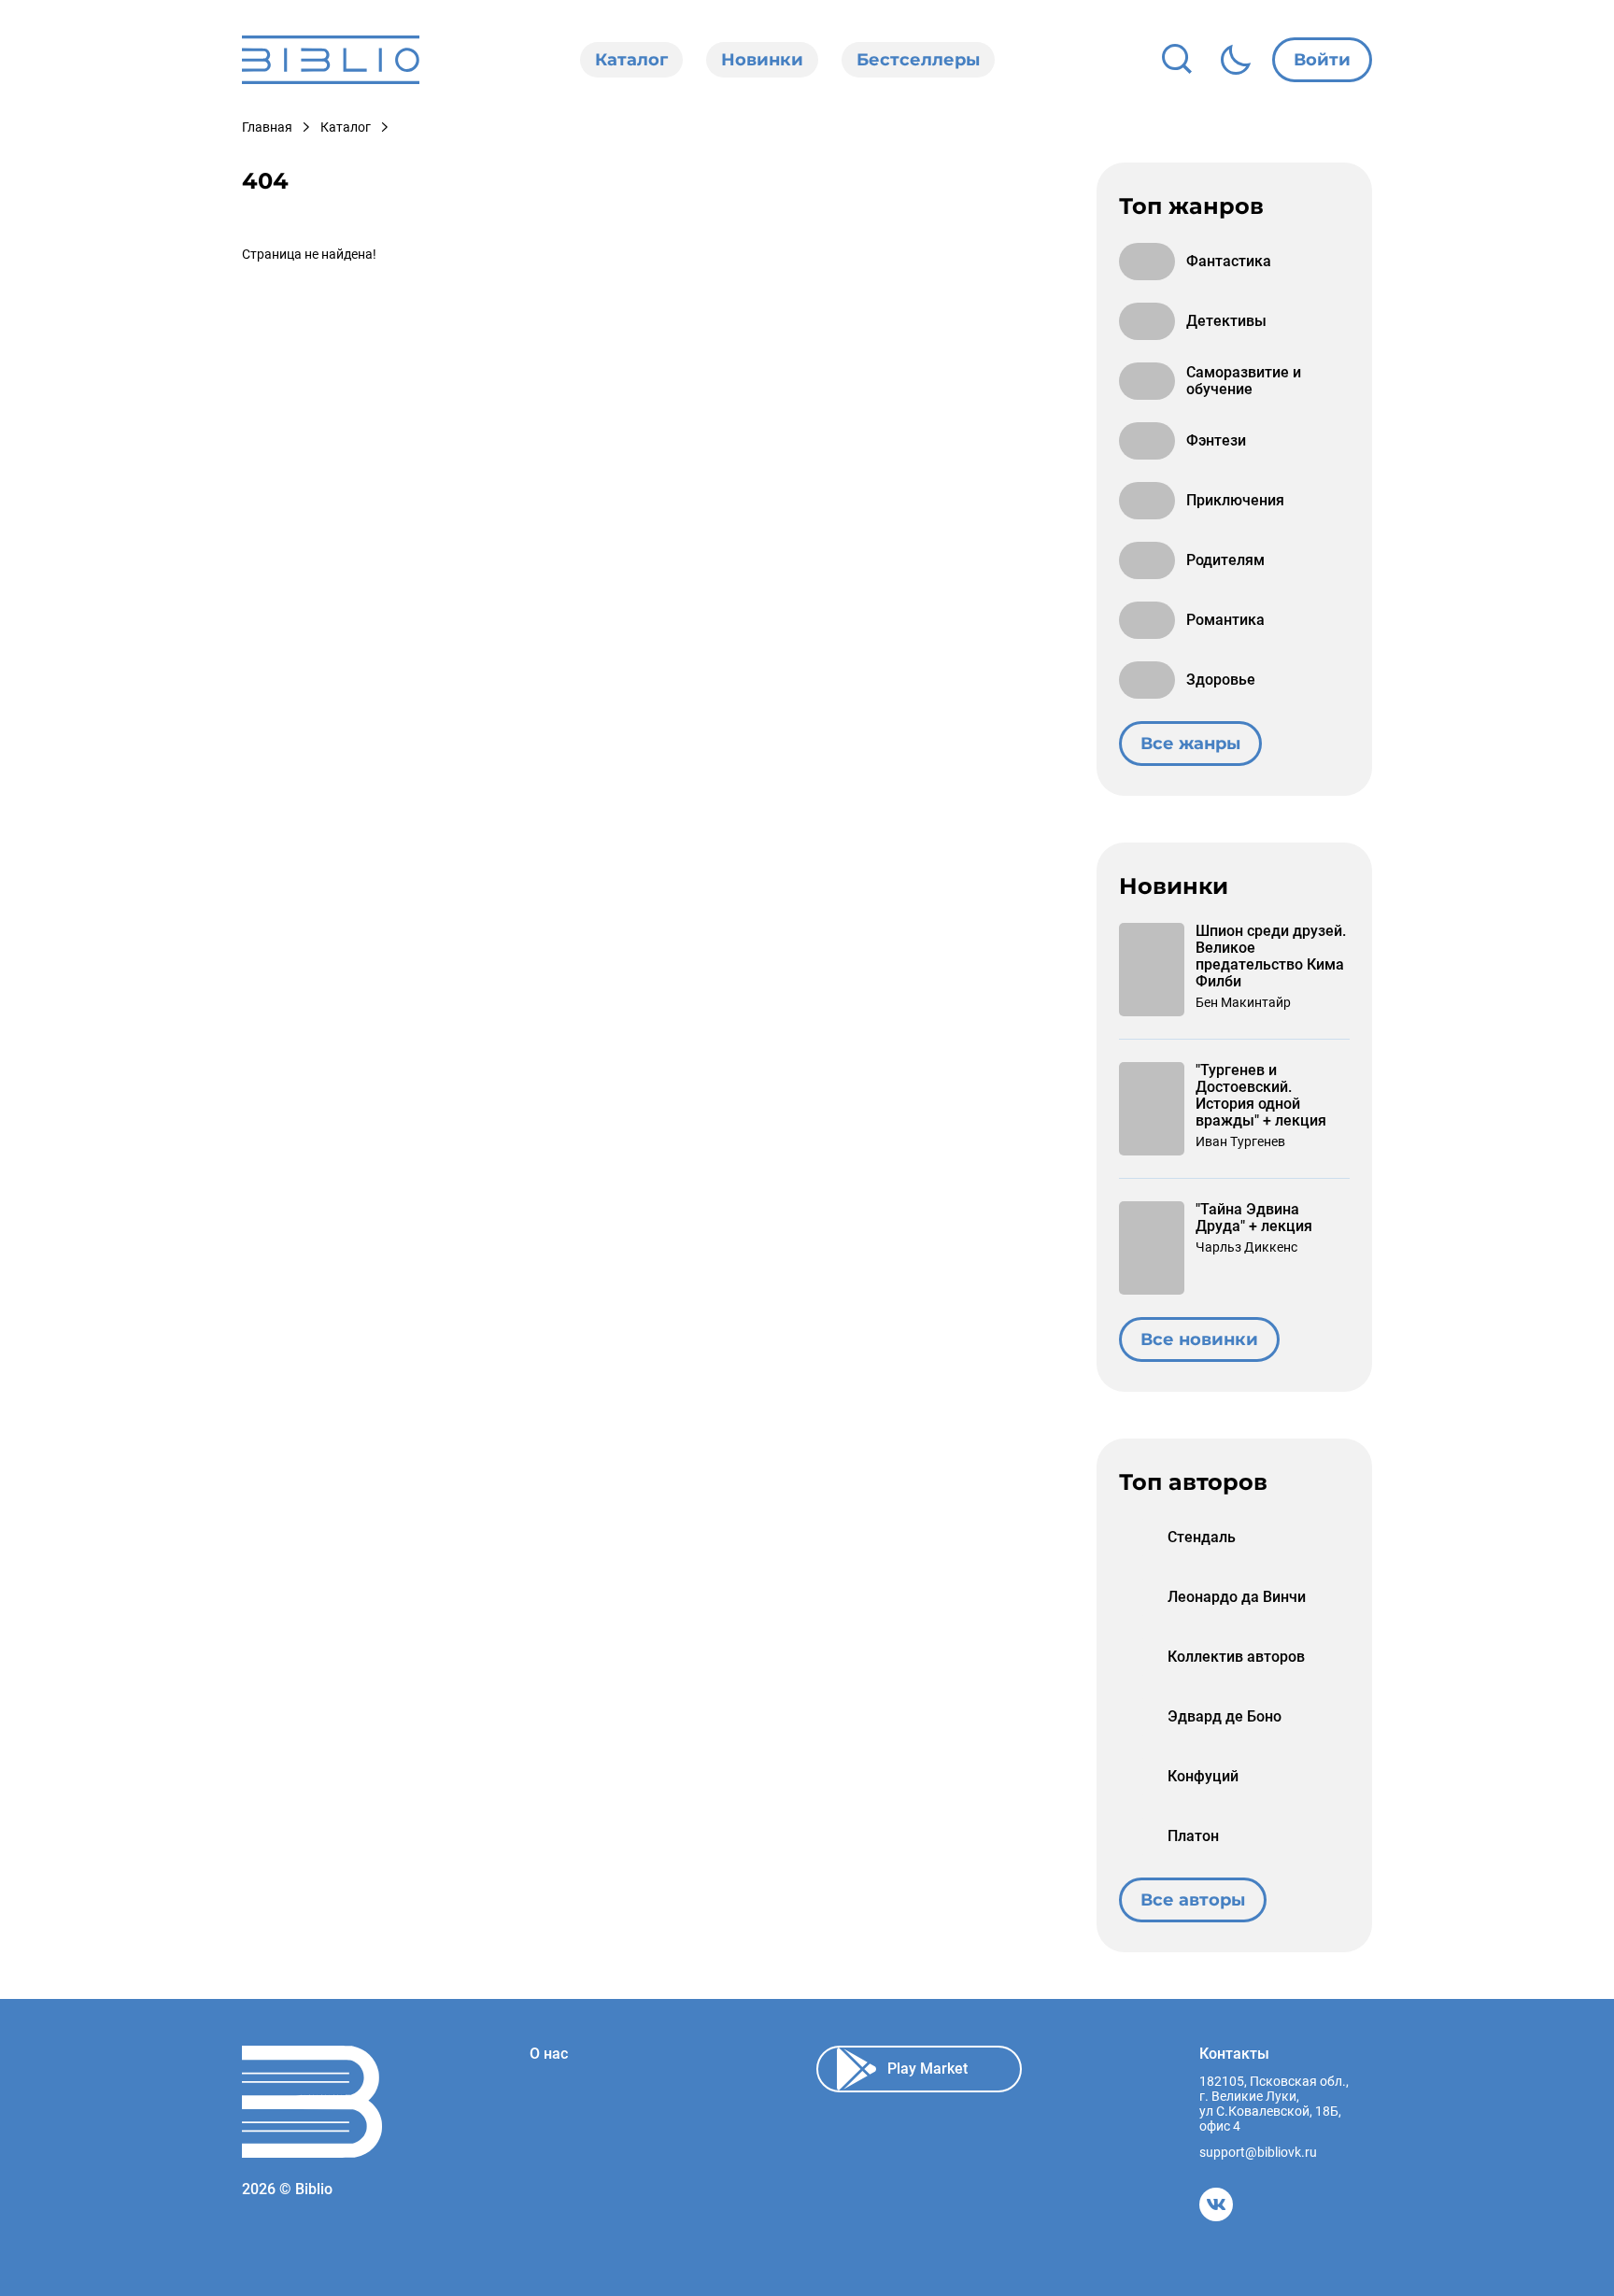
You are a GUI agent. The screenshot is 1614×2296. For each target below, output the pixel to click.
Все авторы (1193, 1900)
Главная (267, 127)
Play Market (927, 2069)
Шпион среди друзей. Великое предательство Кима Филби (1271, 957)
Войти (1322, 60)
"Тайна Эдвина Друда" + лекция (1254, 1218)
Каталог (631, 60)
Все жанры (1190, 744)
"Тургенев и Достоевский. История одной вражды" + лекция (1261, 1096)
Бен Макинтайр (1243, 1002)
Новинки (762, 60)
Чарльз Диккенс (1246, 1247)
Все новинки (1199, 1339)
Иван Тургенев (1240, 1141)
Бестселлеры (918, 60)
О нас (549, 2054)
